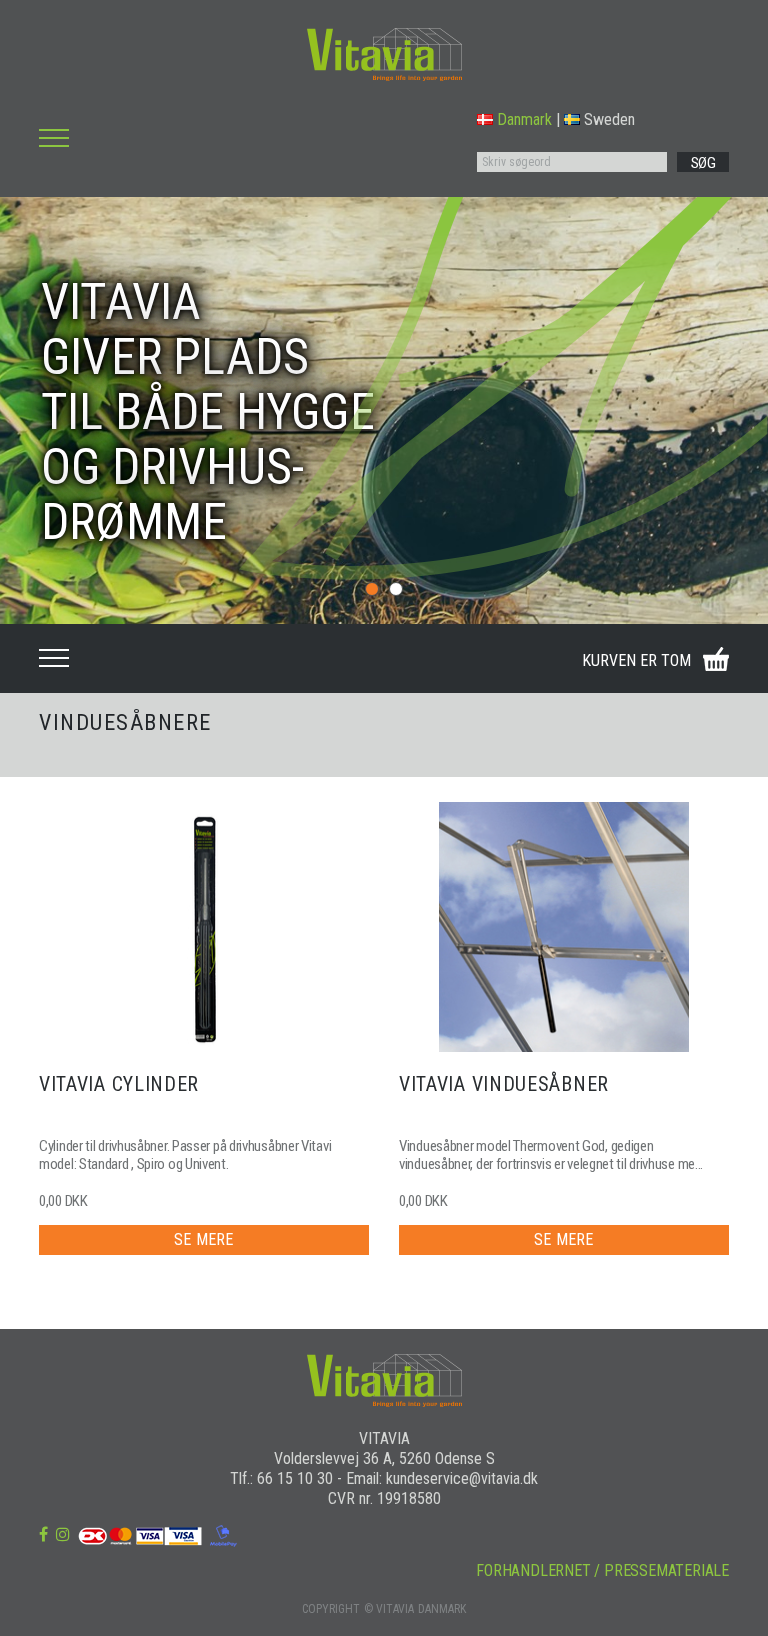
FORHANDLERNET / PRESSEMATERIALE (602, 1570)
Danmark (524, 119)
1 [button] (372, 589)
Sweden (609, 119)
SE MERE (203, 1239)
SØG (703, 163)
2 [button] (396, 589)
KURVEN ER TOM (636, 660)
